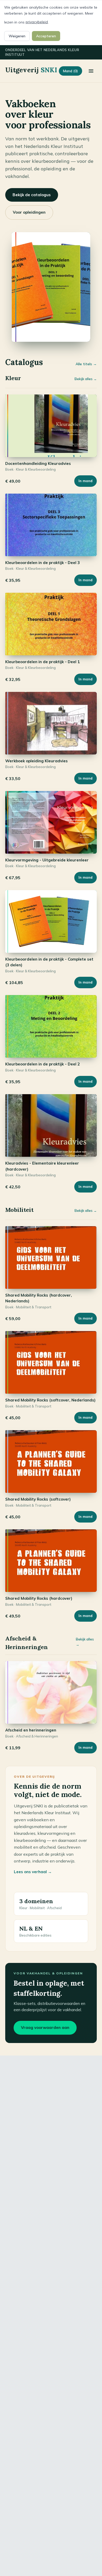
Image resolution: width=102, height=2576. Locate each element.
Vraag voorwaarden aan (45, 2027)
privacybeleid (37, 22)
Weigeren (17, 36)
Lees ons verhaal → (33, 1872)
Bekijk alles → (86, 379)
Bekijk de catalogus (32, 195)
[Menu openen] (91, 71)
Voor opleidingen (29, 212)
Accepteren (46, 36)
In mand (86, 481)
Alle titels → (86, 364)
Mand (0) (70, 71)
